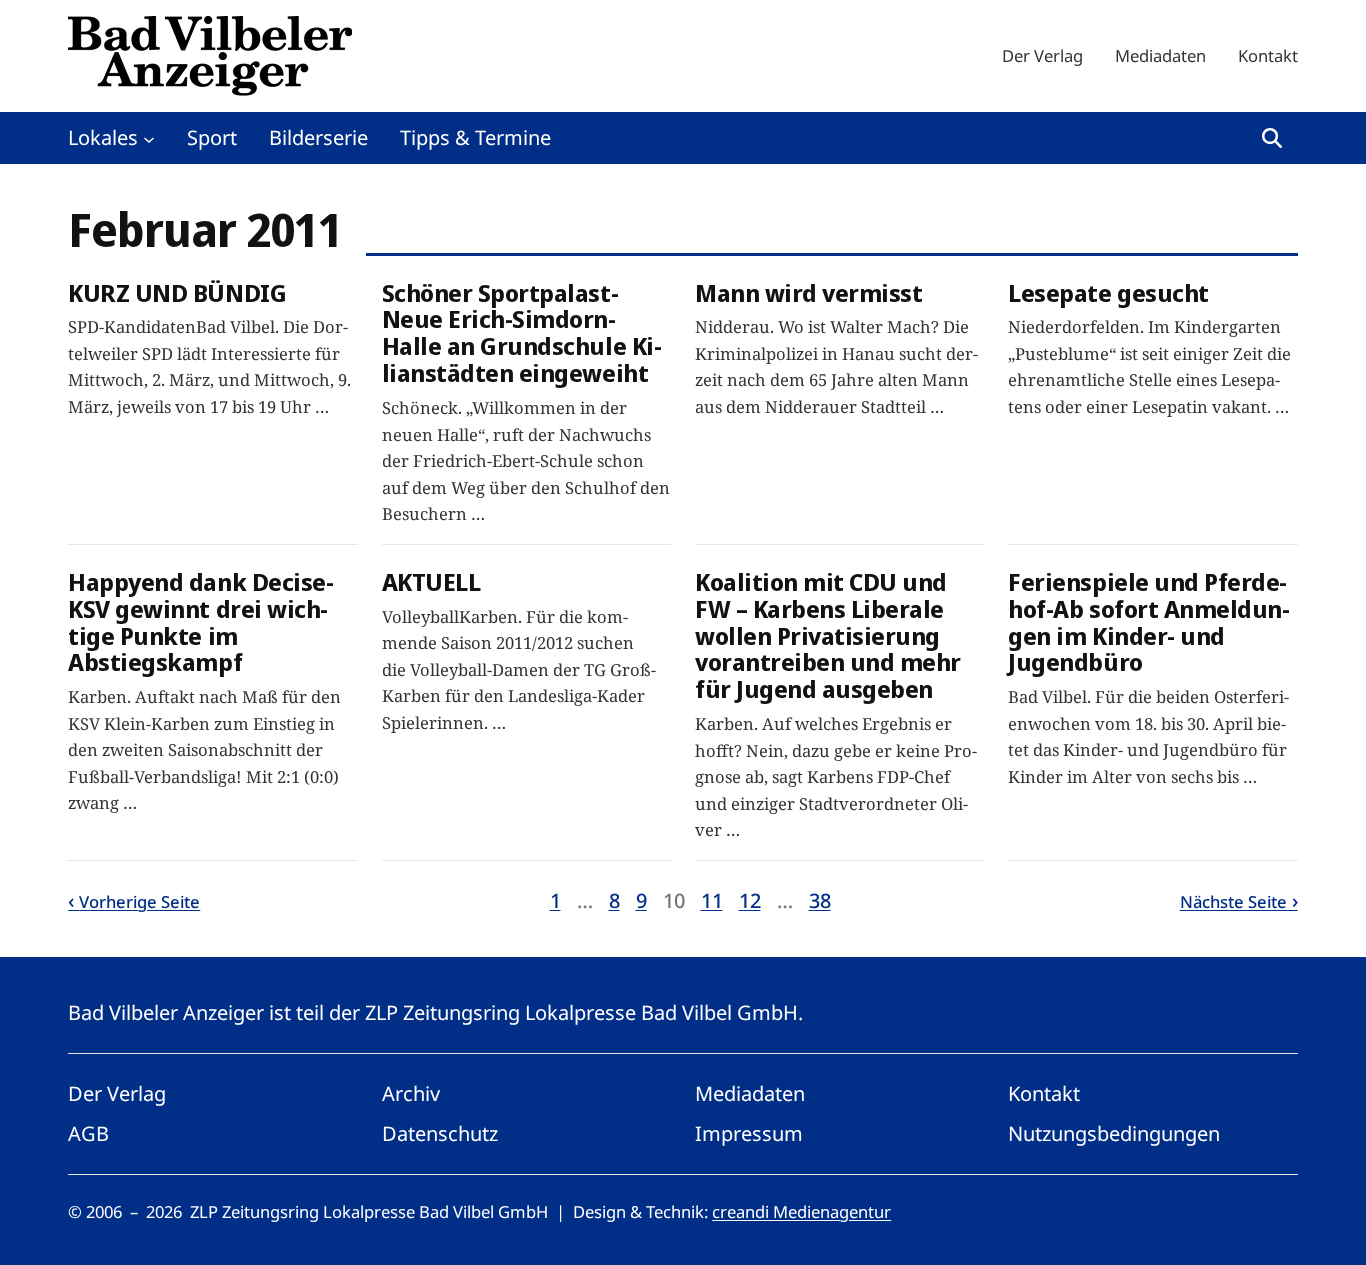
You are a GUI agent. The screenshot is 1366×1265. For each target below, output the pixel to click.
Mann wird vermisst (808, 293)
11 (712, 900)
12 (750, 900)
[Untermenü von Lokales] (149, 138)
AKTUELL (431, 582)
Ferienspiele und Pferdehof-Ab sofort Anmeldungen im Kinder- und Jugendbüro (1148, 623)
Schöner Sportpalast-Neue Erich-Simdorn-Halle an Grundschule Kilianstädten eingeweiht (522, 334)
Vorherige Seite (139, 901)
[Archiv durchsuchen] (1272, 138)
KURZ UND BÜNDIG (177, 293)
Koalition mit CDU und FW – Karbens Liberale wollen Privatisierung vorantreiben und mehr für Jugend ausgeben (828, 636)
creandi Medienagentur (801, 1211)
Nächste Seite (1233, 901)
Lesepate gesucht (1108, 293)
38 (820, 900)
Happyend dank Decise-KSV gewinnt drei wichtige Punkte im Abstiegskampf (200, 623)
